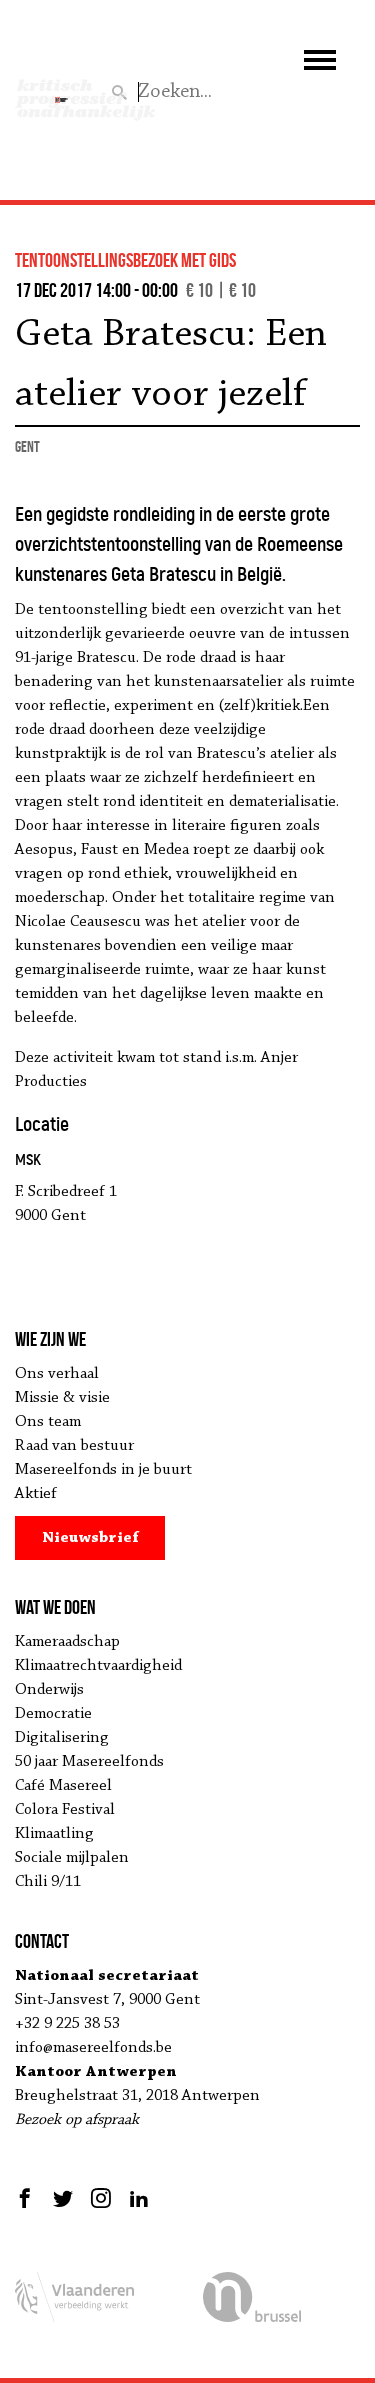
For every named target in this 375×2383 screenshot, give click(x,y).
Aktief (36, 1494)
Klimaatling (54, 1834)
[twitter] (63, 2198)
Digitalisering (62, 1738)
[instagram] (101, 2198)
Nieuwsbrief (90, 1538)
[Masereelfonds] (61, 91)
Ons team (48, 1422)
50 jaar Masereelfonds (89, 1762)
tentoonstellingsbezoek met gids (125, 260)
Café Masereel (63, 1786)
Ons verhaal (57, 1374)
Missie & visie (62, 1398)
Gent (27, 446)
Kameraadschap (67, 1642)
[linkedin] (139, 2198)
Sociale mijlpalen (72, 1858)
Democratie (53, 1714)
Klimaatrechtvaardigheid (98, 1666)
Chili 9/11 (48, 1882)
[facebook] (27, 2198)
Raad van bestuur (74, 1446)
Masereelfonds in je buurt (103, 1470)
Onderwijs (49, 1690)
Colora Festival (65, 1810)
